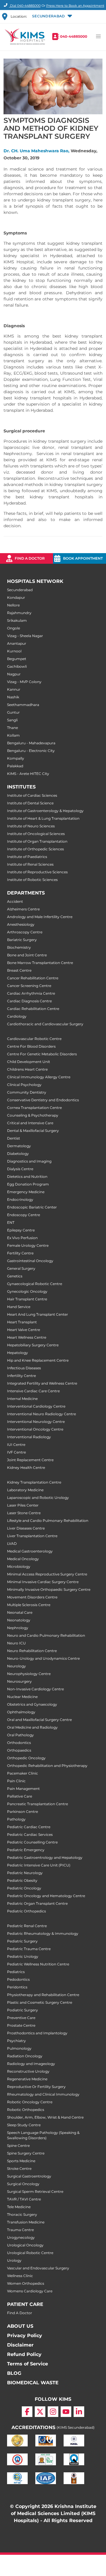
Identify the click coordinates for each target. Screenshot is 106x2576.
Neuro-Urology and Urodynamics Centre (43, 1658)
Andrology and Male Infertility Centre (40, 917)
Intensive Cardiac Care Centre (33, 1391)
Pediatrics (16, 1972)
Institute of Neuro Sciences (31, 826)
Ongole (14, 628)
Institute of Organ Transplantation (37, 841)
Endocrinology (20, 1199)
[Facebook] (27, 2412)
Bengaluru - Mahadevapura (31, 743)
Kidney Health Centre (26, 1468)
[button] (52, 16)
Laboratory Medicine (25, 1490)
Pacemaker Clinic (23, 1773)
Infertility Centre (21, 1376)
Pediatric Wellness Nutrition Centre (38, 1964)
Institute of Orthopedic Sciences (35, 849)
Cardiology (17, 1016)
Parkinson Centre (23, 1812)
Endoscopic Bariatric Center (32, 1207)
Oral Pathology (20, 1735)
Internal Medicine (22, 1399)
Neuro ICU (16, 1643)
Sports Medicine (21, 2161)
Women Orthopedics (26, 2283)
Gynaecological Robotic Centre (35, 1284)
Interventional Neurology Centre (36, 1422)
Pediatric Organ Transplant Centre (37, 1903)
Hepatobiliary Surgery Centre (33, 1345)
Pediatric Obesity (22, 1880)
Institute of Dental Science (30, 803)
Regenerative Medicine (27, 2079)
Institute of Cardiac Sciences (32, 795)
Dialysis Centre (20, 1169)
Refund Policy (24, 2354)
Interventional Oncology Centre (35, 1429)
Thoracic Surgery (22, 2214)
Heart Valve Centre (24, 1330)
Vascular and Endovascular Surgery (38, 2268)
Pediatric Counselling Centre (32, 1842)
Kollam (13, 735)
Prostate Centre (21, 2025)
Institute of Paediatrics (27, 857)
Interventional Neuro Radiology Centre (42, 1414)
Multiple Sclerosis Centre (29, 1605)
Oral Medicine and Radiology (32, 1727)
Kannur (14, 689)
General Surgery (21, 1268)
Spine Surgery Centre (26, 2153)
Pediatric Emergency (26, 1850)
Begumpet (17, 659)
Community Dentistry (27, 1092)
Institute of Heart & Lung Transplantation (43, 818)
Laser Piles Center (23, 1505)
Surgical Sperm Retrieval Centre (35, 2191)
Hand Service (19, 1307)
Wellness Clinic (20, 2276)
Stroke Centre (19, 2169)
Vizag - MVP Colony (24, 682)
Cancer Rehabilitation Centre (33, 978)
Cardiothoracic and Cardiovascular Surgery (45, 1024)
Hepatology (18, 1353)
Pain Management (23, 1789)
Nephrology (18, 1628)
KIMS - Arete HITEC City (28, 774)
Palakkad (15, 766)
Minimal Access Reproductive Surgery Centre (47, 1574)
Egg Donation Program (28, 1184)
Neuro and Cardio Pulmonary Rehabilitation (46, 1635)
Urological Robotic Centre (30, 2253)
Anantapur (17, 643)
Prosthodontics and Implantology (37, 2033)
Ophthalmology (21, 1712)
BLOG (14, 2373)
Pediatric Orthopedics (26, 1911)
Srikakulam (17, 620)
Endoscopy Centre (24, 1215)
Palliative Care (20, 1796)
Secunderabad (20, 590)
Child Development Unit (29, 1062)
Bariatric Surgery (22, 940)
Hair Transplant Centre (27, 1299)
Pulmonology (19, 2048)
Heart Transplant (22, 1322)
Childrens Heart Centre (27, 1069)
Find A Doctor (20, 2313)
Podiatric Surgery (23, 2010)
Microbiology (19, 1566)
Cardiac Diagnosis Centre (29, 1001)
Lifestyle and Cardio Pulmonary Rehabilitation (48, 1521)
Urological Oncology (25, 2245)
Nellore (13, 605)
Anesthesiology (21, 924)
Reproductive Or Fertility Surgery (36, 2087)
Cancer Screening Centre (29, 986)
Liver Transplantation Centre (32, 1536)
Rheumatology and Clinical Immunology (43, 2094)
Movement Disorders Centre (32, 1597)
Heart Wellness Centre (27, 1337)
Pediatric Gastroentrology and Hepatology (45, 1857)
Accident (15, 901)
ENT (11, 1222)
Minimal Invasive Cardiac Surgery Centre (43, 1582)
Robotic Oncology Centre (30, 2102)
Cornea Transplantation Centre (34, 1108)
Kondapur (16, 597)
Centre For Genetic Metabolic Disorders (42, 1054)
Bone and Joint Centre (27, 955)
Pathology (16, 1819)
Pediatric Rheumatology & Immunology (43, 1933)
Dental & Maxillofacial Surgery (33, 1131)
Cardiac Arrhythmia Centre (31, 993)
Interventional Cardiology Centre (36, 1406)
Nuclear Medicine (22, 1697)
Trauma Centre (20, 2230)
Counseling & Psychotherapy (33, 1115)
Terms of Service (28, 2364)
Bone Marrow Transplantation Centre (40, 963)
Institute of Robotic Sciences (32, 880)
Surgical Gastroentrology (29, 2176)
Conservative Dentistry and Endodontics (43, 1100)
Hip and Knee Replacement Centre (38, 1360)
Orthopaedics (19, 1750)
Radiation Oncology (25, 2056)
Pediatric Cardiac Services (30, 1835)
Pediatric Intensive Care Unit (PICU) (39, 1865)
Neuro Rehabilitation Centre (32, 1651)
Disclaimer (20, 2345)
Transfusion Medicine (26, 2222)
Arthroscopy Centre (25, 932)
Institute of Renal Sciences (30, 864)
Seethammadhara (23, 705)
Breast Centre (19, 970)
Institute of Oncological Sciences (36, 834)
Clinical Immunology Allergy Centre (39, 1077)
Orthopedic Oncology (26, 1758)
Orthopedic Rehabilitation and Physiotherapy (47, 1766)
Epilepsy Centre (21, 1230)
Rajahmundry (19, 613)
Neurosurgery (19, 1681)
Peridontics (17, 1987)
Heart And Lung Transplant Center (38, 1314)
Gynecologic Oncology (27, 1291)
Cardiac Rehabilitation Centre (33, 1009)
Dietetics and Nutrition (27, 1177)
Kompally (16, 758)
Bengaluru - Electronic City (31, 751)
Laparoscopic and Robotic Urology (38, 1498)
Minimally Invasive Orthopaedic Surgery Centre (49, 1589)
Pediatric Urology (23, 1956)
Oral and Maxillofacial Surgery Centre (39, 1720)
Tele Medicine (19, 2207)
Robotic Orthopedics (26, 2110)
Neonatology (19, 1620)
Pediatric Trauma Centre (29, 1949)
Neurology (16, 1666)
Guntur (13, 712)
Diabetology (18, 1154)
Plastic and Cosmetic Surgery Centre (40, 2002)
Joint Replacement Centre (30, 1460)
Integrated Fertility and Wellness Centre (42, 1383)
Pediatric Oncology (24, 1888)
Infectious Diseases (24, 1368)
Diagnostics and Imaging (29, 1161)
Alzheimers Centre (23, 909)
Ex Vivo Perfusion (22, 1238)
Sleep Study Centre (24, 2125)
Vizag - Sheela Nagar (25, 636)
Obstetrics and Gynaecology (32, 1704)
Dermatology (19, 1146)
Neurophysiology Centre (29, 1674)
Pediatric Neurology (25, 1873)
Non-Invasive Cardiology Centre (35, 1689)
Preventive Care (21, 2018)
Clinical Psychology (24, 1085)
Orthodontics (19, 1743)
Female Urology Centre (28, 1245)
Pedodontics (18, 1979)
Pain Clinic (16, 1781)
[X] (40, 2412)
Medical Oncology (23, 1559)
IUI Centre (16, 1445)
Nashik (13, 697)
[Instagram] (53, 2412)
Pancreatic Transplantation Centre (38, 1804)
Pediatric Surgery (22, 1941)
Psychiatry (16, 2041)
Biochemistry (19, 947)
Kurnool (14, 651)
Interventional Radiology (29, 1437)
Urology (14, 2260)
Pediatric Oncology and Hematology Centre (46, 1896)
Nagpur (14, 674)
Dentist (14, 1138)
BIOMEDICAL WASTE (33, 2383)
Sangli (12, 720)
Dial (25, 6)
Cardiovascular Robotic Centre (34, 1039)
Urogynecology (21, 2237)
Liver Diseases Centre (26, 1528)
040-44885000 (74, 36)
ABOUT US (20, 2326)
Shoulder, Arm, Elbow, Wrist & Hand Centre (45, 2117)
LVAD (12, 1544)
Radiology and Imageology (31, 2064)
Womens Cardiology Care (30, 2291)
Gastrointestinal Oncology (30, 1261)
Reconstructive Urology (28, 2071)
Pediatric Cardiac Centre (29, 1827)
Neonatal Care (20, 1612)
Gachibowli (17, 666)
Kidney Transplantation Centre (34, 1482)
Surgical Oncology (23, 2184)
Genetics (15, 1276)
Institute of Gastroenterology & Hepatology (45, 811)
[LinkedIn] (79, 2412)
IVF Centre (16, 1452)
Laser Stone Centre (24, 1513)
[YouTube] (66, 2412)
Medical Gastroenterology (30, 1551)
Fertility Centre (20, 1253)
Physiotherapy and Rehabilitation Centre (43, 1995)
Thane (13, 728)
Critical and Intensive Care (30, 1123)
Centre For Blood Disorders (31, 1046)
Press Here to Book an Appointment (75, 6)
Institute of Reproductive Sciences (37, 872)
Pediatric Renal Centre (27, 1926)
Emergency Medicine (26, 1192)
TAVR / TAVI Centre (24, 2199)
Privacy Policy (25, 2336)
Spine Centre (18, 2146)
